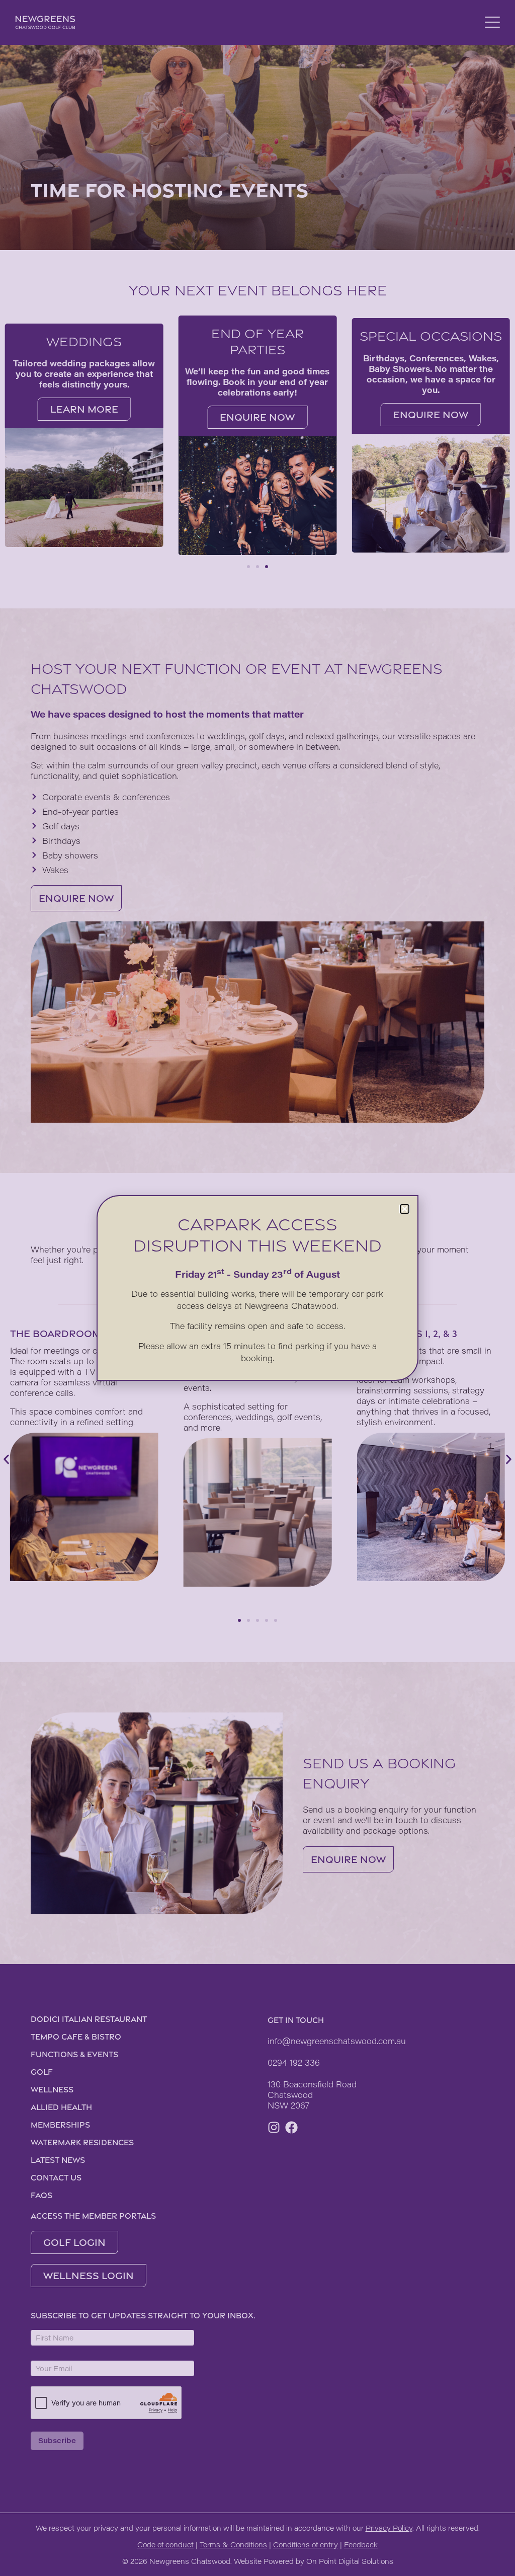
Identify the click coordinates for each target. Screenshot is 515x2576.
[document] (257, 1288)
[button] (405, 1209)
